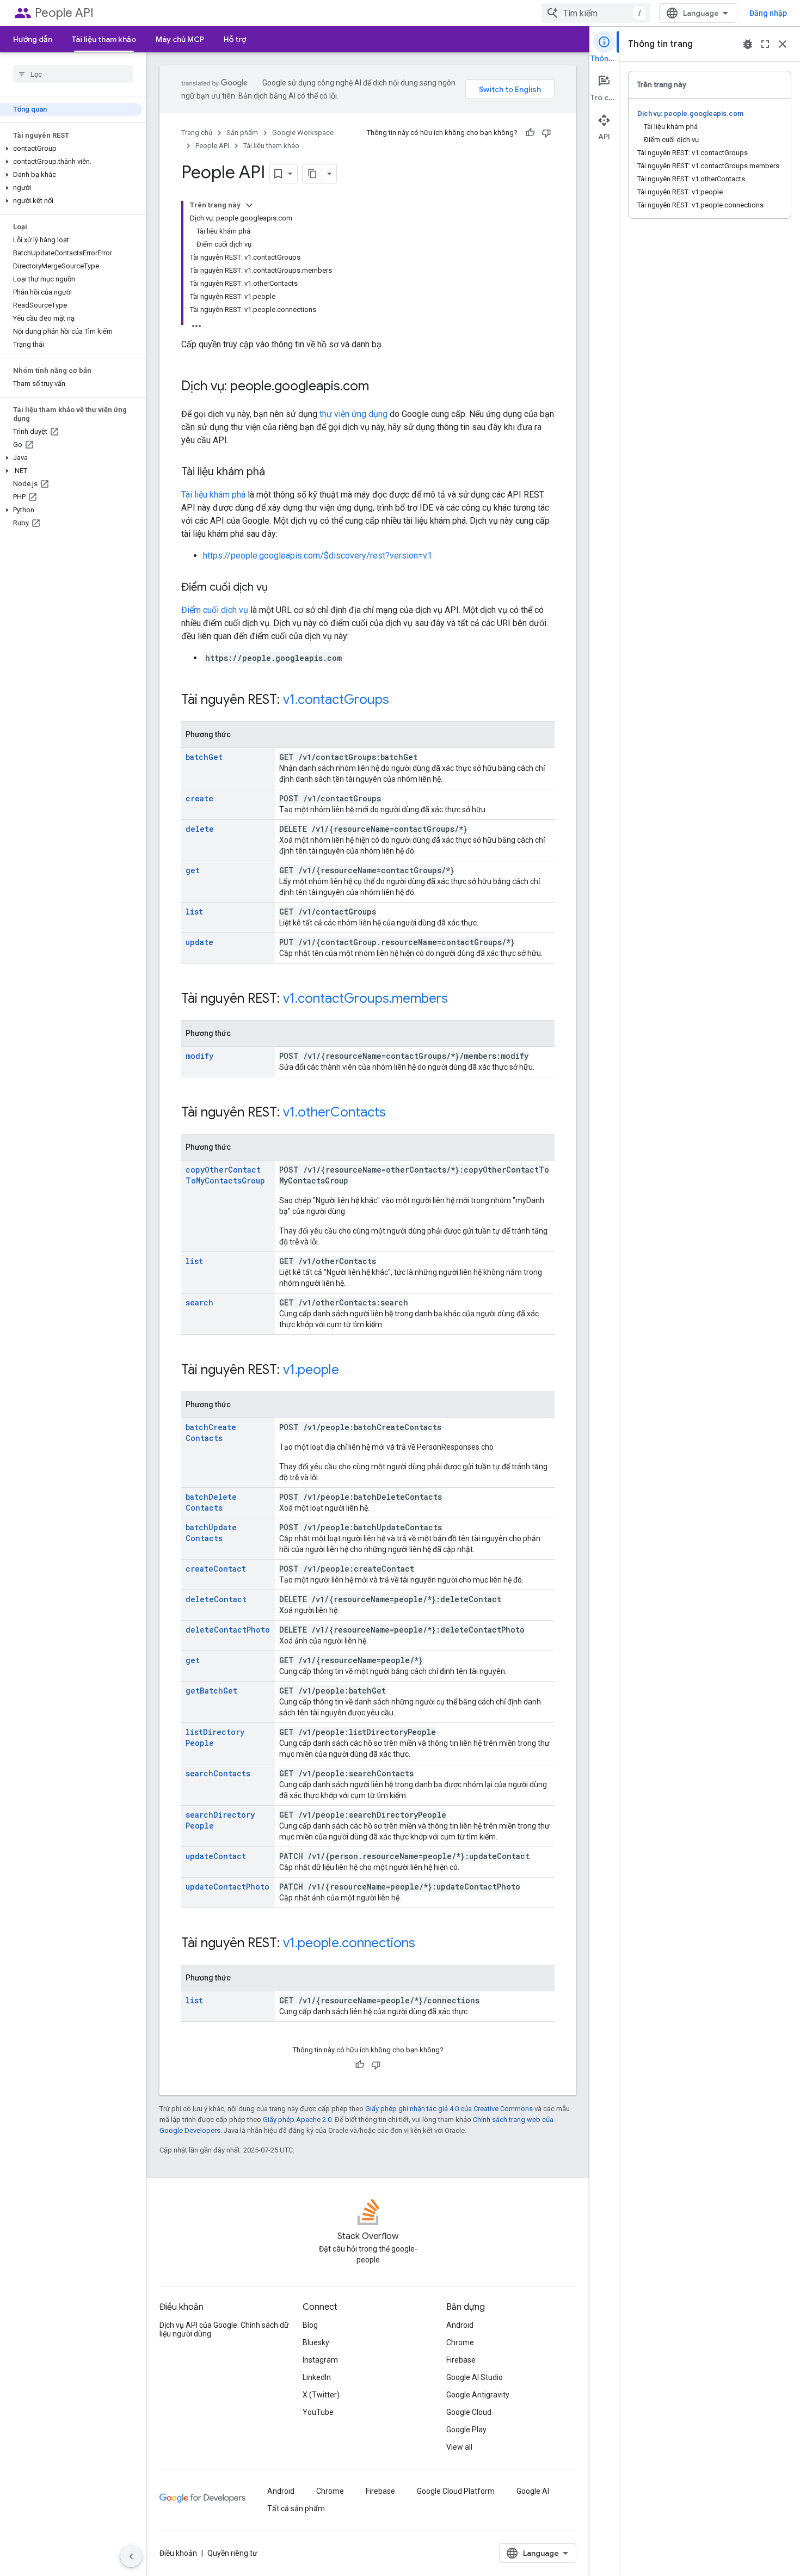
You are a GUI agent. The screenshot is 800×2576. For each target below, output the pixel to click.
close (783, 44)
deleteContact (216, 1599)
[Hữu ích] (530, 133)
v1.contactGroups (336, 700)
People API (64, 13)
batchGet (204, 757)
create (199, 798)
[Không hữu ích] (546, 133)
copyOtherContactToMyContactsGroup (225, 1175)
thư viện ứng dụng (353, 414)
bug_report (748, 44)
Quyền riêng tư (232, 2553)
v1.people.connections (349, 1943)
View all (459, 2447)
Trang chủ (197, 133)
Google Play (466, 2430)
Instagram (320, 2360)
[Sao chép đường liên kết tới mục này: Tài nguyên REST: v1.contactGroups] (400, 701)
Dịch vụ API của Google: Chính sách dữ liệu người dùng (224, 2329)
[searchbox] (73, 74)
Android (460, 2325)
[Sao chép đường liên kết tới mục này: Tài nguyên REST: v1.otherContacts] (397, 1113)
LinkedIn (317, 2377)
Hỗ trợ (235, 39)
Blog (310, 2325)
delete (200, 829)
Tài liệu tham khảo (104, 39)
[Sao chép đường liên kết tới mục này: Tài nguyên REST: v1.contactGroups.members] (459, 999)
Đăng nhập (768, 13)
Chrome (460, 2342)
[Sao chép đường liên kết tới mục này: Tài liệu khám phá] (276, 473)
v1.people (311, 1370)
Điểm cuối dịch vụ (215, 610)
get (193, 870)
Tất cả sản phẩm (296, 2508)
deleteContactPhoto (228, 1630)
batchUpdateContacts (211, 1533)
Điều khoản (178, 2553)
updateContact (216, 1856)
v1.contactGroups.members (365, 998)
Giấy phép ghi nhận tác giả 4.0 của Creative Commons (449, 2109)
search (199, 1302)
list (194, 912)
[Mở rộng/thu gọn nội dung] (249, 205)
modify (199, 1056)
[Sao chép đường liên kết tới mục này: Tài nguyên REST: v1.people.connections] (426, 1944)
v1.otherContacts (334, 1112)
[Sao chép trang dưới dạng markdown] (312, 174)
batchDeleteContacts (211, 1502)
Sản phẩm (242, 133)
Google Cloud (469, 2412)
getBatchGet (211, 1691)
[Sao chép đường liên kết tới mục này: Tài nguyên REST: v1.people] (350, 1371)
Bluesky (316, 2342)
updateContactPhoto (227, 1887)
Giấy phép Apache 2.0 (297, 2120)
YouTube (318, 2412)
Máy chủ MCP (180, 39)
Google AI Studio (475, 2377)
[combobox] (596, 13)
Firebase (461, 2360)
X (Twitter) (321, 2395)
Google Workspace (303, 133)
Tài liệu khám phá (213, 495)
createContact (216, 1569)
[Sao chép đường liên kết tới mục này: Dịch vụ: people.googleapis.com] (380, 387)
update (199, 942)
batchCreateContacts (211, 1433)
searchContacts (218, 1773)
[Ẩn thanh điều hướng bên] (131, 2556)
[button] (71, 149)
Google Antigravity (478, 2395)
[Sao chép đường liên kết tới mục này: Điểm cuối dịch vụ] (279, 588)
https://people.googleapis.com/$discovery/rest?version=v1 (318, 556)
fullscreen (765, 44)
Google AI (533, 2491)
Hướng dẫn (33, 39)
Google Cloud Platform (456, 2491)
